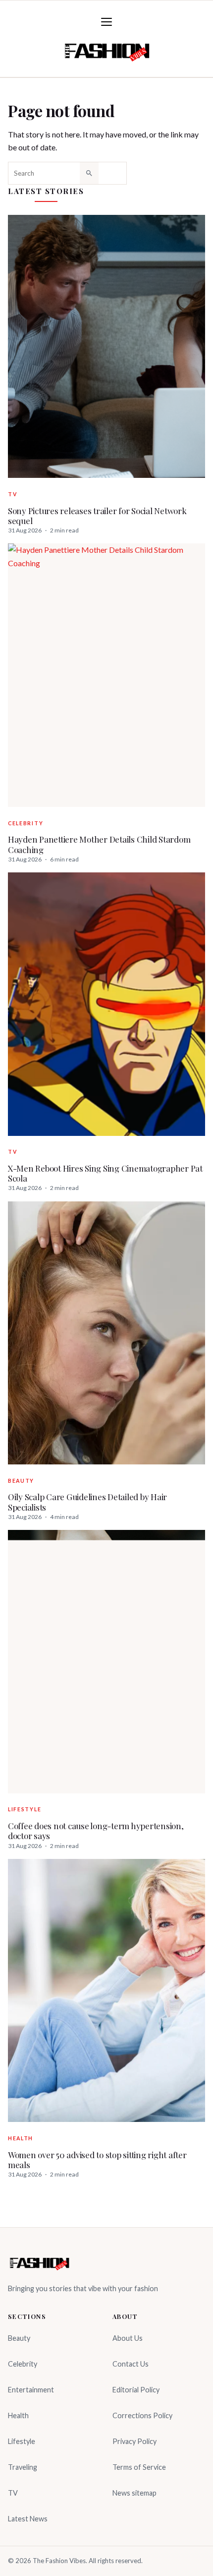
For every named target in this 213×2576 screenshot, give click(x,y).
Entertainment (31, 2390)
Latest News (28, 2519)
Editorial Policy (136, 2390)
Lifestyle (25, 1809)
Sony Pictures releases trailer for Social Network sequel (97, 516)
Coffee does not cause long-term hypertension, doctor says (96, 1831)
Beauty (21, 1481)
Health (21, 2138)
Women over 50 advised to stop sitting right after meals (97, 2160)
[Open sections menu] (106, 22)
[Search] (89, 173)
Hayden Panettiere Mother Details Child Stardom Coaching (99, 844)
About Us (128, 2338)
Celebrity (26, 823)
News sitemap (134, 2493)
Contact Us (131, 2364)
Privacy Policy (134, 2441)
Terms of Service (139, 2467)
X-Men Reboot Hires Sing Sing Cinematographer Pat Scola (105, 1173)
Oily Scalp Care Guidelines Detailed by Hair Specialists (87, 1502)
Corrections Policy (142, 2415)
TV (12, 494)
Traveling (23, 2467)
